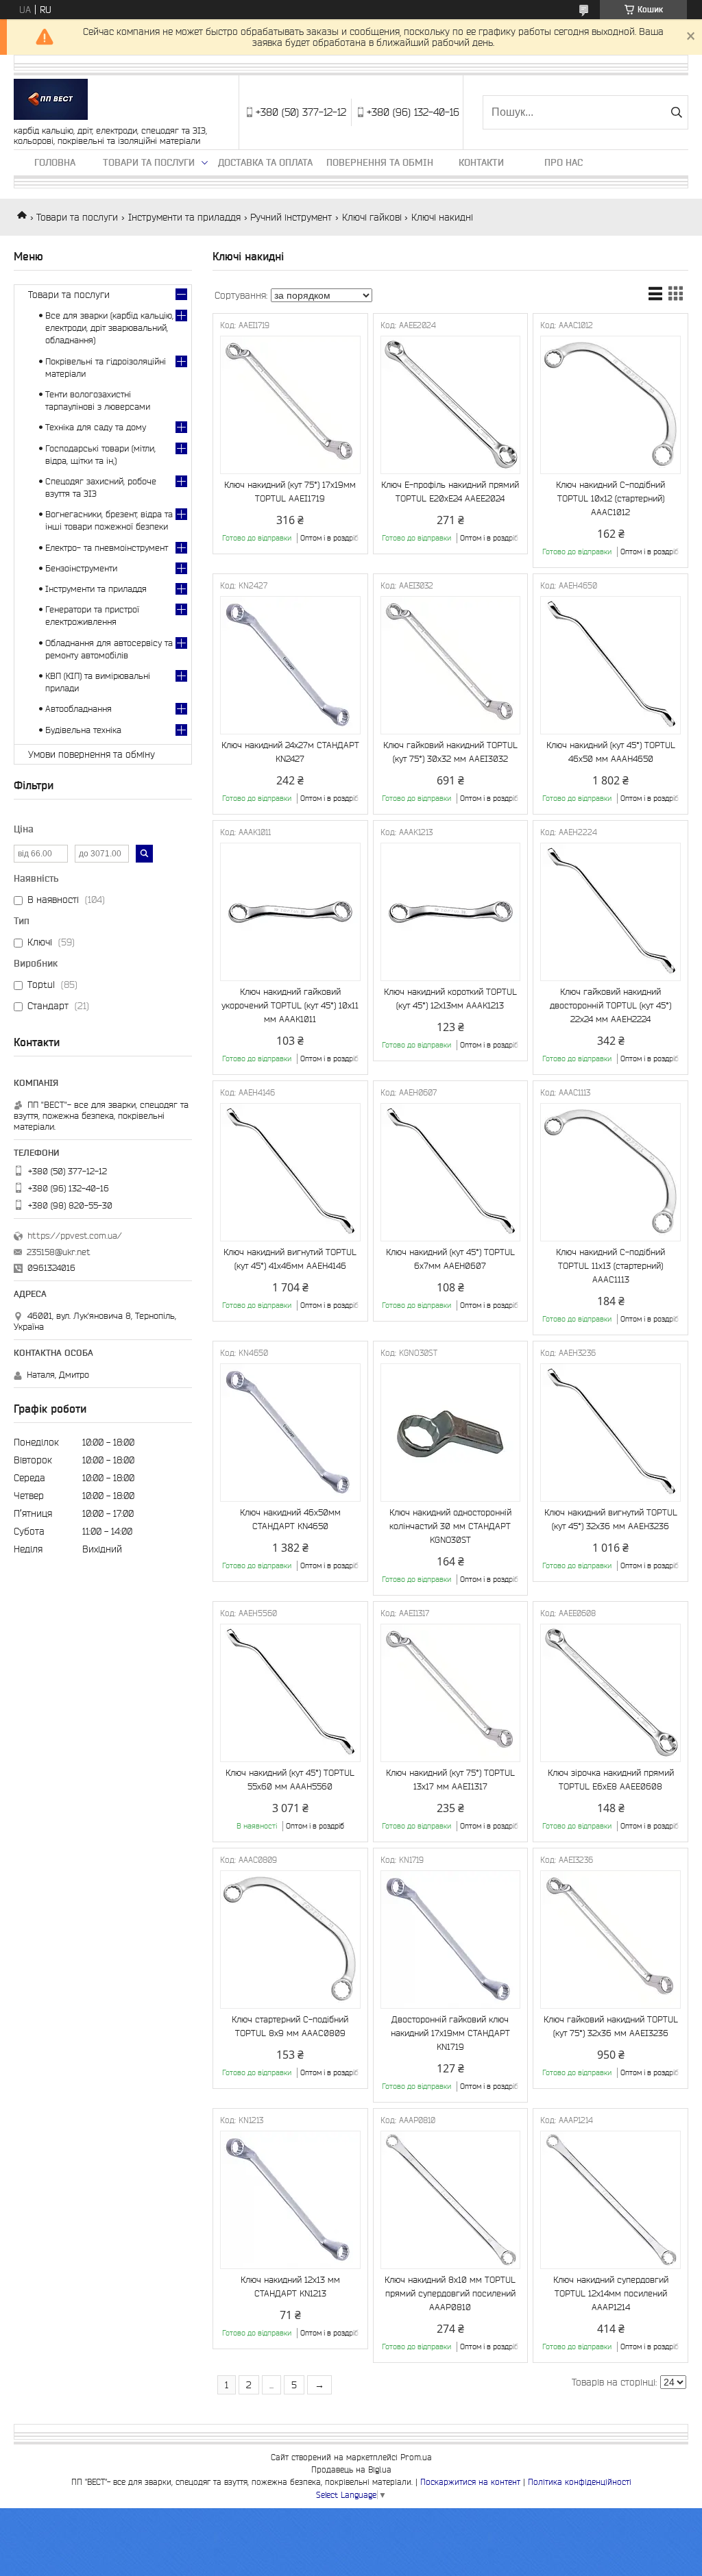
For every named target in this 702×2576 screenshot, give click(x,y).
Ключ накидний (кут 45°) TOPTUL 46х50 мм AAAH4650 (611, 752)
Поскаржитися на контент (470, 2482)
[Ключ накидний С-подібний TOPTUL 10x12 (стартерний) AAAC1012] (610, 405)
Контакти (481, 162)
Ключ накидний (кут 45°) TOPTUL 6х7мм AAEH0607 (450, 1259)
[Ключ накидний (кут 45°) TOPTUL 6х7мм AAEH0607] (451, 1172)
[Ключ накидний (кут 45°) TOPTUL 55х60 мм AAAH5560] (290, 1693)
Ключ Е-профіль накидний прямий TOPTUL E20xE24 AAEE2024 (450, 492)
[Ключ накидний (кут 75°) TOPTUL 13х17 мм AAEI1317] (451, 1693)
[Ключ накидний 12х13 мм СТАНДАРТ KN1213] (290, 2200)
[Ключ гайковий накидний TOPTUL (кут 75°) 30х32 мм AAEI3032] (451, 665)
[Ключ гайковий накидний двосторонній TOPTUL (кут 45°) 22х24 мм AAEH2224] (610, 912)
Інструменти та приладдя (184, 217)
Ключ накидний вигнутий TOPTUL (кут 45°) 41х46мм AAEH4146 (290, 1259)
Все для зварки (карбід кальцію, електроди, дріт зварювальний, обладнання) (109, 328)
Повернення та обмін (380, 162)
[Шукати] (676, 112)
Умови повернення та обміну (92, 754)
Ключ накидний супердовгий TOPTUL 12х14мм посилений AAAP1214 (611, 2293)
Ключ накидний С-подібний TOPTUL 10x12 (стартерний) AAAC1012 (610, 498)
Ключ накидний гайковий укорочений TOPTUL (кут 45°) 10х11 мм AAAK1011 (290, 1005)
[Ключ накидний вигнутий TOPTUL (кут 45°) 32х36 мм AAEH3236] (610, 1433)
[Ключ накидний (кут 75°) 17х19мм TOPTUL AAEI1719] (290, 405)
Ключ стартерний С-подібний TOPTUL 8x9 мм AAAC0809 (290, 2026)
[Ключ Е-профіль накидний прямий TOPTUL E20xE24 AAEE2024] (451, 405)
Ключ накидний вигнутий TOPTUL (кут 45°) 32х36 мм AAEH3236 (611, 1519)
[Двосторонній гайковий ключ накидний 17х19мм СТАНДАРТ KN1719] (451, 1940)
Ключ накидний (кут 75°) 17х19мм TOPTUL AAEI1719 (290, 492)
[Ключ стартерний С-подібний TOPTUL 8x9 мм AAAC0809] (290, 1940)
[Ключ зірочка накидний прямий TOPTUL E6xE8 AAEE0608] (610, 1693)
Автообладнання (78, 709)
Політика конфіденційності (580, 2482)
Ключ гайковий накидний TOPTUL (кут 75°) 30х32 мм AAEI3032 (450, 752)
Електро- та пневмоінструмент (107, 548)
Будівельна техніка (83, 730)
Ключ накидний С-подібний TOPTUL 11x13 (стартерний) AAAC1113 (610, 1266)
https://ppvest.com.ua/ (75, 1236)
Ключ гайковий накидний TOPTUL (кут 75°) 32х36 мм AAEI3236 (611, 2026)
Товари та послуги (149, 162)
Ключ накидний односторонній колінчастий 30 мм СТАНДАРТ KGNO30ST (450, 1526)
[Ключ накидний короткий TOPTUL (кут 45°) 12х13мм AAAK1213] (451, 912)
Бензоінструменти (81, 568)
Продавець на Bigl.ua (351, 2469)
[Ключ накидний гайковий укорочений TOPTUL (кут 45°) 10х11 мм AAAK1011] (290, 912)
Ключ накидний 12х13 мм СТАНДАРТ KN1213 (290, 2287)
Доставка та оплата (265, 162)
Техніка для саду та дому (96, 427)
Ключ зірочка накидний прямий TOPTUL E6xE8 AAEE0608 (611, 1780)
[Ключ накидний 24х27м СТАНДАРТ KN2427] (290, 665)
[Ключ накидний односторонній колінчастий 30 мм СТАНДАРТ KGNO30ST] (451, 1433)
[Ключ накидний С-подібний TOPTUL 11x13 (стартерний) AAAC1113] (610, 1172)
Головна (55, 162)
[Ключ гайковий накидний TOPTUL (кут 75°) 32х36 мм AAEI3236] (610, 1940)
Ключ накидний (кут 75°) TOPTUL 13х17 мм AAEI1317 (450, 1780)
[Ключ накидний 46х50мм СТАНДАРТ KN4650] (290, 1433)
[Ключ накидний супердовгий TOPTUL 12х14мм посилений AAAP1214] (610, 2200)
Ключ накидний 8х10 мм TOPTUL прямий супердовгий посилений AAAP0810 (450, 2293)
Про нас (564, 162)
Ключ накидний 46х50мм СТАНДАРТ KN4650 (290, 1519)
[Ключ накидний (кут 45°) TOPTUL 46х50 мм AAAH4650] (610, 665)
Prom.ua (416, 2457)
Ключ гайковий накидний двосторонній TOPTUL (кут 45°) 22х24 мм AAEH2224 (610, 1005)
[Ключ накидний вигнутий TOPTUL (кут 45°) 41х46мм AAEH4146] (290, 1172)
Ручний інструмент (291, 217)
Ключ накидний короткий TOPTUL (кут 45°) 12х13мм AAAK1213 (450, 999)
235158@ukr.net (59, 1252)
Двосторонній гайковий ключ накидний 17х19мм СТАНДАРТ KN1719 (450, 2033)
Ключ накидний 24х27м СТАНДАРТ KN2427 (290, 752)
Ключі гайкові (372, 217)
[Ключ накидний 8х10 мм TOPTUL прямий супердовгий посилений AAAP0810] (451, 2200)
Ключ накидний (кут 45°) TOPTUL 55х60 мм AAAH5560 (290, 1780)
